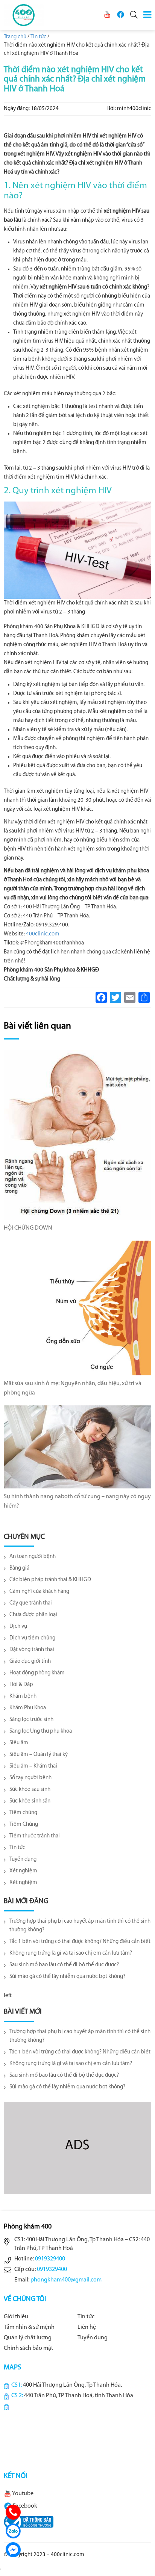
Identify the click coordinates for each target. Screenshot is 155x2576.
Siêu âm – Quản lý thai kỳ (39, 1755)
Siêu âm (19, 1743)
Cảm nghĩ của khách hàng (39, 1592)
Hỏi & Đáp (21, 1685)
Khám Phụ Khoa (28, 1708)
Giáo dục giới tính (30, 1661)
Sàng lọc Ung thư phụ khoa (41, 1731)
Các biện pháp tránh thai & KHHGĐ (50, 1580)
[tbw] (29, 2522)
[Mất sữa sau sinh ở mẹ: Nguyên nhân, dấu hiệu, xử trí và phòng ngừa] (77, 1308)
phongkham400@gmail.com (66, 2280)
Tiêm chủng (23, 1813)
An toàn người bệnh (33, 1557)
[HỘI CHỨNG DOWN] (77, 1135)
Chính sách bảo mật (28, 2348)
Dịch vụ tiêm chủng (32, 1638)
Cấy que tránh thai (31, 1603)
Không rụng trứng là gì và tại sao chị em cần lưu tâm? (71, 1953)
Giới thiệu (16, 2317)
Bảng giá (19, 1568)
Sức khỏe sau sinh (30, 1790)
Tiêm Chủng (24, 1824)
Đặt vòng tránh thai (32, 1650)
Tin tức (17, 1848)
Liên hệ (87, 2327)
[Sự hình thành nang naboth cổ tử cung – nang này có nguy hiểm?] (77, 1447)
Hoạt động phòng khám (37, 1673)
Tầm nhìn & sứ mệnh (29, 2327)
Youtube (22, 2494)
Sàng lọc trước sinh (31, 1720)
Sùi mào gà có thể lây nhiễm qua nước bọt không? (67, 1977)
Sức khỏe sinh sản (30, 1801)
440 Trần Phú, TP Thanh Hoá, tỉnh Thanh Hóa (79, 2396)
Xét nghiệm (23, 1871)
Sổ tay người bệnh (30, 1778)
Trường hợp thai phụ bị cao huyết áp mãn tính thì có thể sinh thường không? (80, 1926)
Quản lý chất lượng (28, 2338)
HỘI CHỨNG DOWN (28, 1228)
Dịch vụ (18, 1626)
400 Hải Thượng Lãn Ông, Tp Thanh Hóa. (72, 2385)
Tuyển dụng (23, 1859)
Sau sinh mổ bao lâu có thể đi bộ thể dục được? (64, 1965)
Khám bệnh (23, 1696)
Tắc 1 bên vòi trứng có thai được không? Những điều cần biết (80, 1942)
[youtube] (107, 14)
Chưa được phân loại (33, 1615)
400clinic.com (43, 934)
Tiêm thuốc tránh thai (35, 1836)
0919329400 (50, 2259)
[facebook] (120, 14)
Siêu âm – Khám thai (33, 1766)
